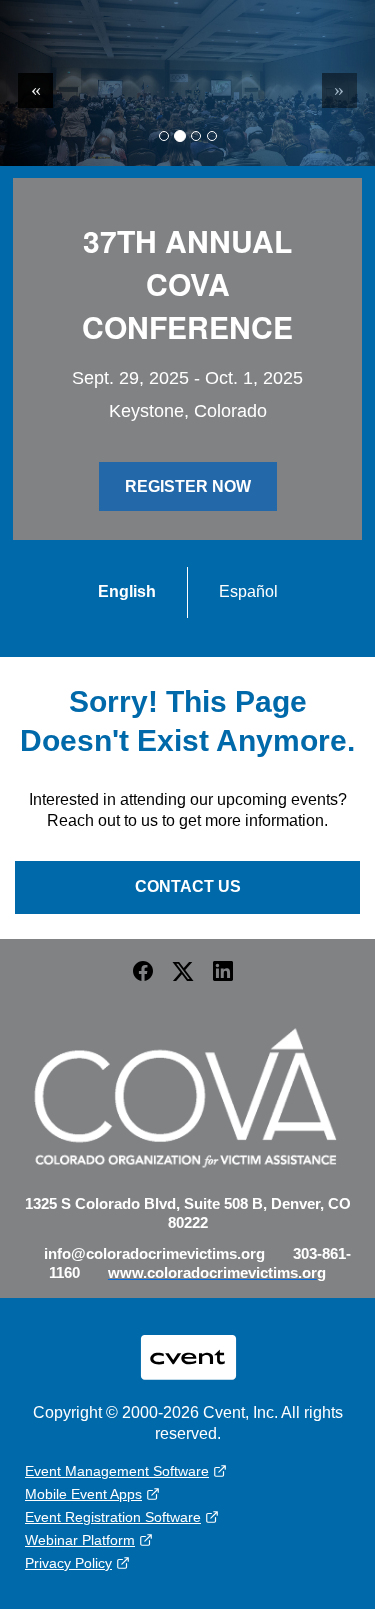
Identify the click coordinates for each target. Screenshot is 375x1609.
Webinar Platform (80, 1540)
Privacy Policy (68, 1563)
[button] (148, 977)
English (127, 591)
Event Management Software (117, 1471)
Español (248, 591)
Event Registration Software (113, 1517)
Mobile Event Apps (83, 1494)
